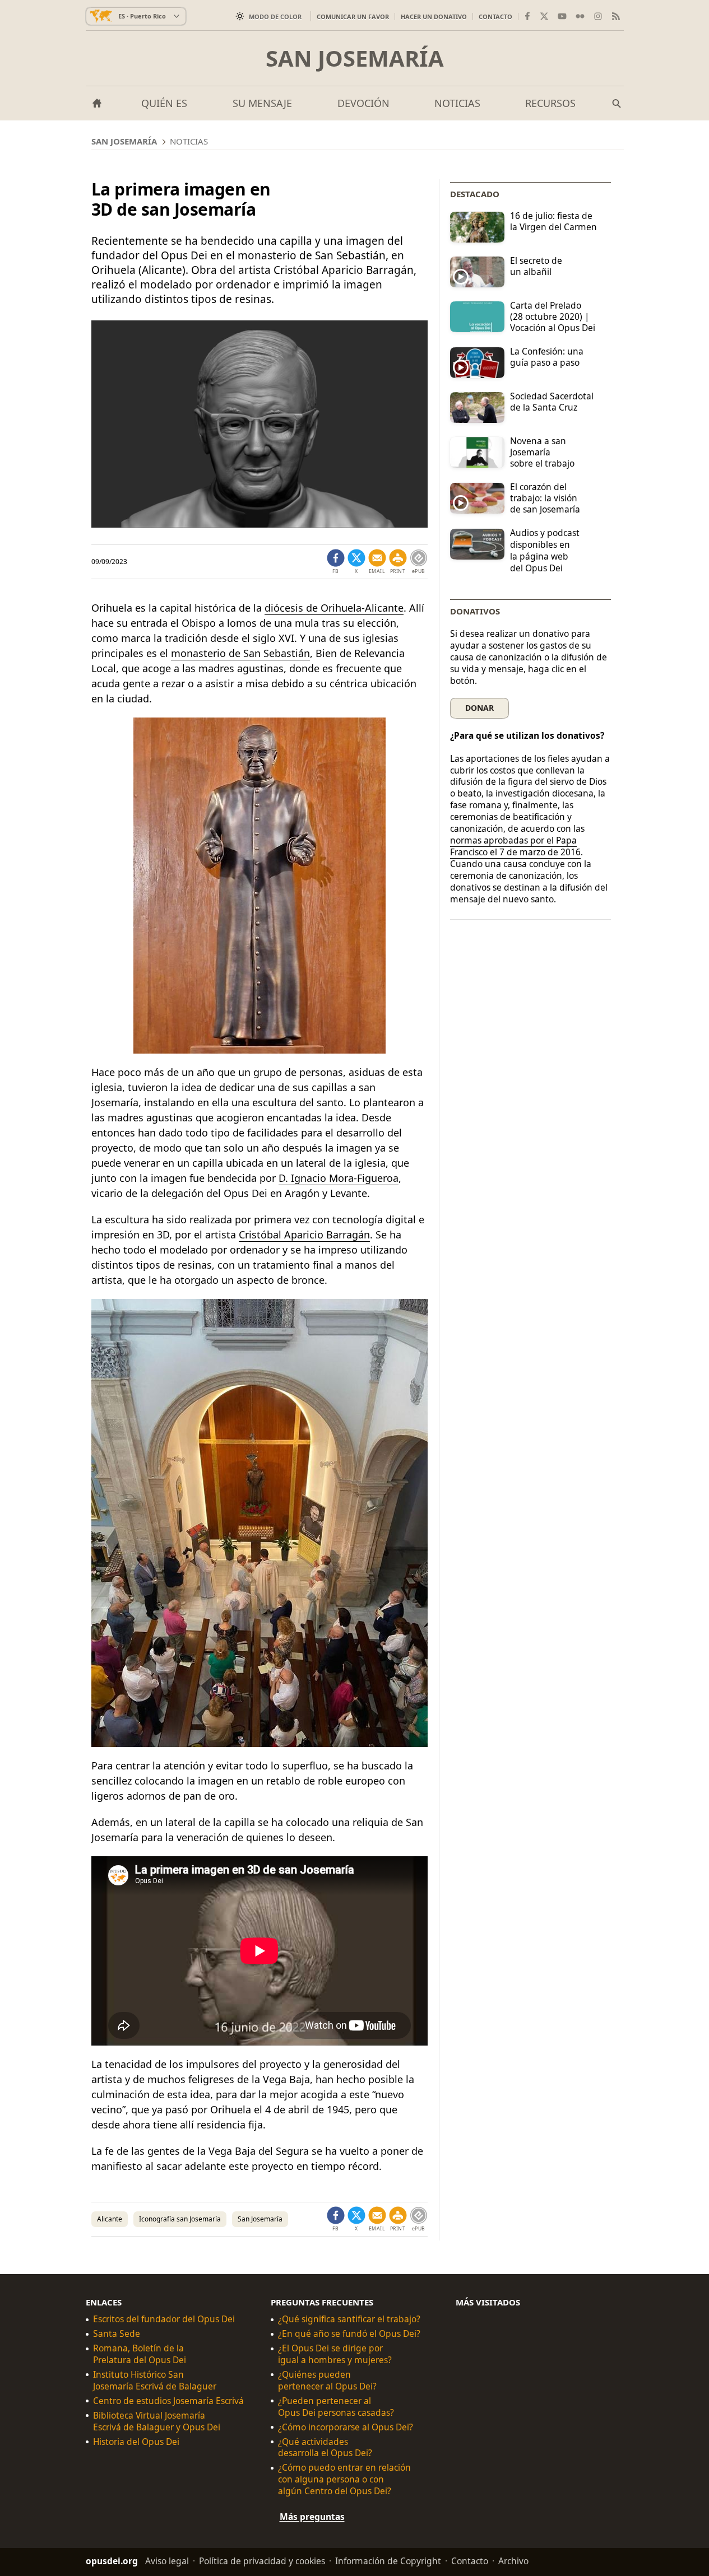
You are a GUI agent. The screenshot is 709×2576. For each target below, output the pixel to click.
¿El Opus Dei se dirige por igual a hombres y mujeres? (335, 2354)
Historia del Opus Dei (136, 2441)
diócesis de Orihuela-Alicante (334, 608)
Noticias (457, 103)
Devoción (363, 103)
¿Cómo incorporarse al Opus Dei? (346, 2427)
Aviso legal (167, 2561)
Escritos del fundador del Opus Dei (164, 2319)
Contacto (495, 17)
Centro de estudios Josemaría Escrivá (168, 2400)
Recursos (550, 103)
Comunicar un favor (353, 17)
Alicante (110, 2219)
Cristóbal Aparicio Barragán (304, 1235)
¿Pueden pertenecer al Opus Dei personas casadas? (336, 2406)
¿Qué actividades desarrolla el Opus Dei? (325, 2447)
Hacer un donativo (434, 17)
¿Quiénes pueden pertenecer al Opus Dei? (327, 2380)
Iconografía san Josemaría (180, 2219)
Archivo (513, 2561)
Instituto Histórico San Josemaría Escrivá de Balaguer (155, 2380)
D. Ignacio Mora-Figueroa (339, 1178)
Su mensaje (262, 103)
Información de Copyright (388, 2561)
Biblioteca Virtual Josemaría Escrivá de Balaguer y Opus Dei (157, 2421)
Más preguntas (312, 2517)
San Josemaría (355, 58)
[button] (398, 562)
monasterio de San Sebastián (240, 653)
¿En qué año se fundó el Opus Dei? (349, 2334)
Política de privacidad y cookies (262, 2561)
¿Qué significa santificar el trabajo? (349, 2319)
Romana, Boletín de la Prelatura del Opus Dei (140, 2354)
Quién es (164, 103)
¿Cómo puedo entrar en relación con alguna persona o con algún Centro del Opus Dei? (344, 2479)
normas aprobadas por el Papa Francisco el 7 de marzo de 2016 (515, 846)
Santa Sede (117, 2334)
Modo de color (275, 17)
